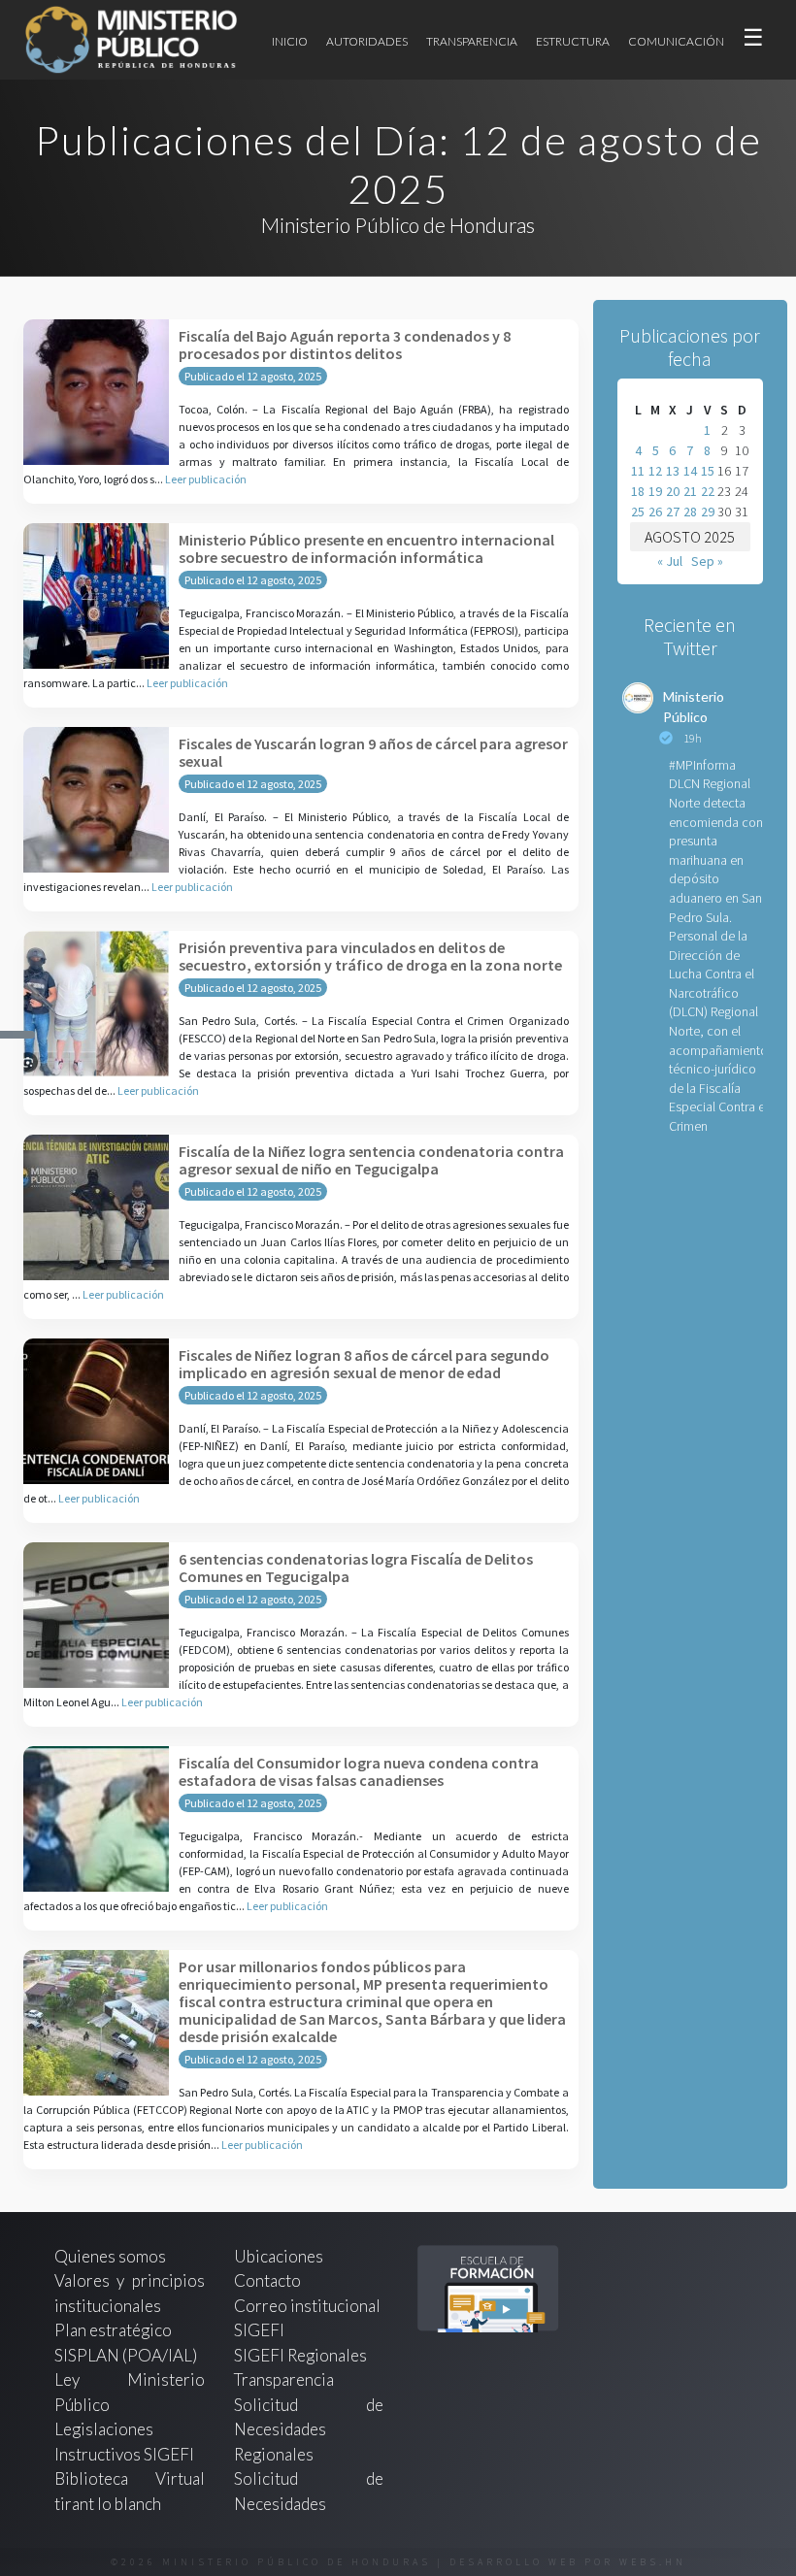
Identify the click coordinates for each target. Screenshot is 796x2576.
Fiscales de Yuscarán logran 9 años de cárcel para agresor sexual (373, 752)
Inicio (290, 41)
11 (638, 471)
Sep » (707, 561)
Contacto (267, 2280)
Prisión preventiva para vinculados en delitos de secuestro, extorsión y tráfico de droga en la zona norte (370, 956)
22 (708, 491)
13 (673, 471)
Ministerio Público (694, 707)
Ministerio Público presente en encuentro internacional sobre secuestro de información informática (366, 548)
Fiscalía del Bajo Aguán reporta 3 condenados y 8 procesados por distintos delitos (345, 345)
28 (690, 512)
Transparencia (472, 41)
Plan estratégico (115, 2330)
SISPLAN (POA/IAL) (126, 2355)
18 (638, 491)
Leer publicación (206, 479)
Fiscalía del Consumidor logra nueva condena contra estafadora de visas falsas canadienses (359, 1771)
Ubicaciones (279, 2256)
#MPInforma (702, 765)
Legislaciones (104, 2429)
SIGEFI (259, 2330)
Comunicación (676, 41)
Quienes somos (110, 2256)
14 (690, 471)
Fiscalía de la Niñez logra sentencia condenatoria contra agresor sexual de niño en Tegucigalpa (371, 1160)
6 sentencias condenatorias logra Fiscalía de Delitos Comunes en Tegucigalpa (356, 1568)
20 (673, 491)
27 (673, 512)
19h (693, 738)
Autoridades (367, 41)
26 (655, 512)
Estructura (573, 41)
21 (690, 491)
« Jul (670, 561)
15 (708, 471)
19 (655, 491)
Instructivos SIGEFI (124, 2454)
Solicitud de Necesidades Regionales (309, 2429)
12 (655, 471)
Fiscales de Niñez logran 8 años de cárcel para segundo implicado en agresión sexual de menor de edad (364, 1364)
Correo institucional (307, 2306)
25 (638, 512)
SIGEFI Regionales (300, 2355)
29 (708, 512)
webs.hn (653, 2562)
